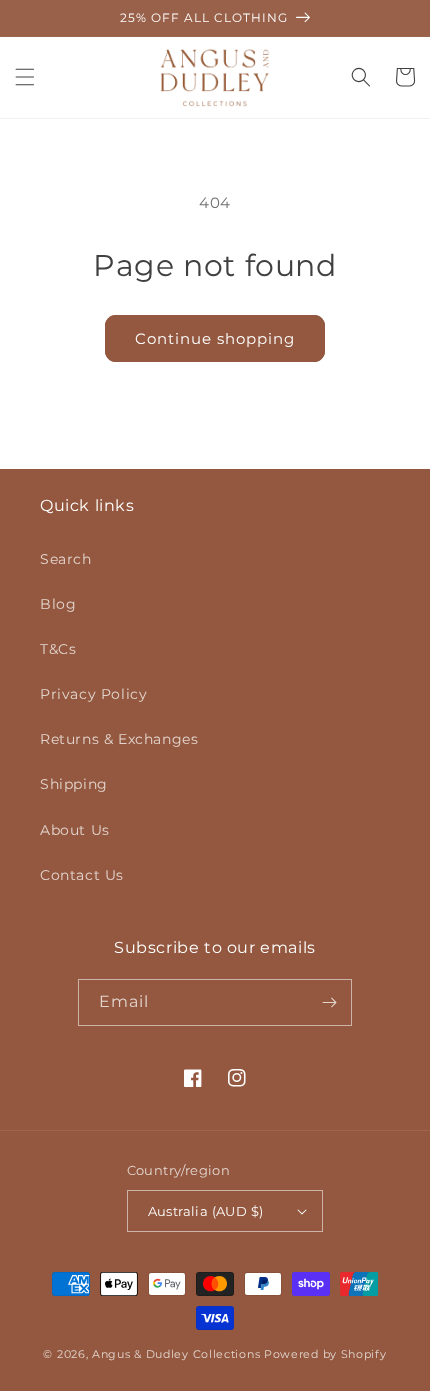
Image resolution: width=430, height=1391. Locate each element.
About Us (75, 830)
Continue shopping (215, 338)
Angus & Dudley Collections (176, 1354)
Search (66, 559)
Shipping (74, 784)
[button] (25, 77)
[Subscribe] (329, 1002)
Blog (58, 604)
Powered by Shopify (325, 1354)
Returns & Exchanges (119, 739)
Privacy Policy (93, 694)
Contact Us (82, 875)
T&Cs (58, 649)
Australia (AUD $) (206, 1211)
